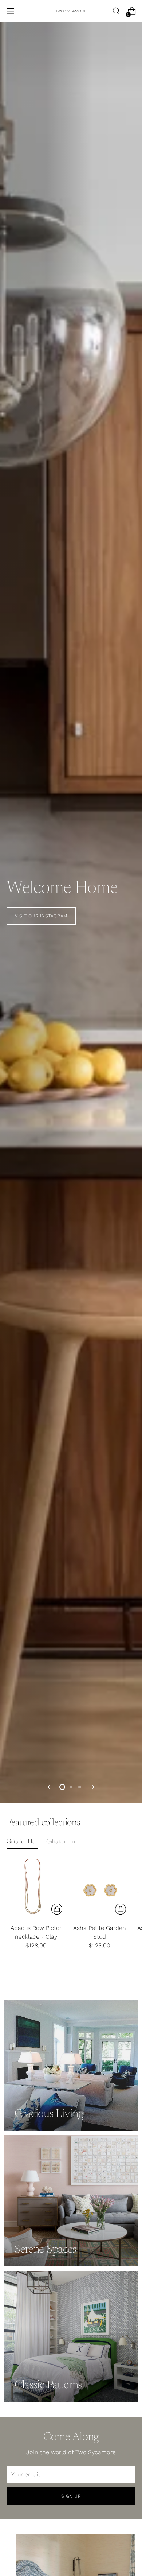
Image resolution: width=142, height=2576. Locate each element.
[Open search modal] (116, 11)
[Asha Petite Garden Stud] (100, 1889)
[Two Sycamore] (71, 11)
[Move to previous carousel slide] (50, 1787)
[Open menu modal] (10, 11)
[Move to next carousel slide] (92, 1787)
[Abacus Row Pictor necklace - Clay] (36, 1889)
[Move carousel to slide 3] (80, 1787)
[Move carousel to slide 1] (62, 1787)
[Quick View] (57, 1909)
